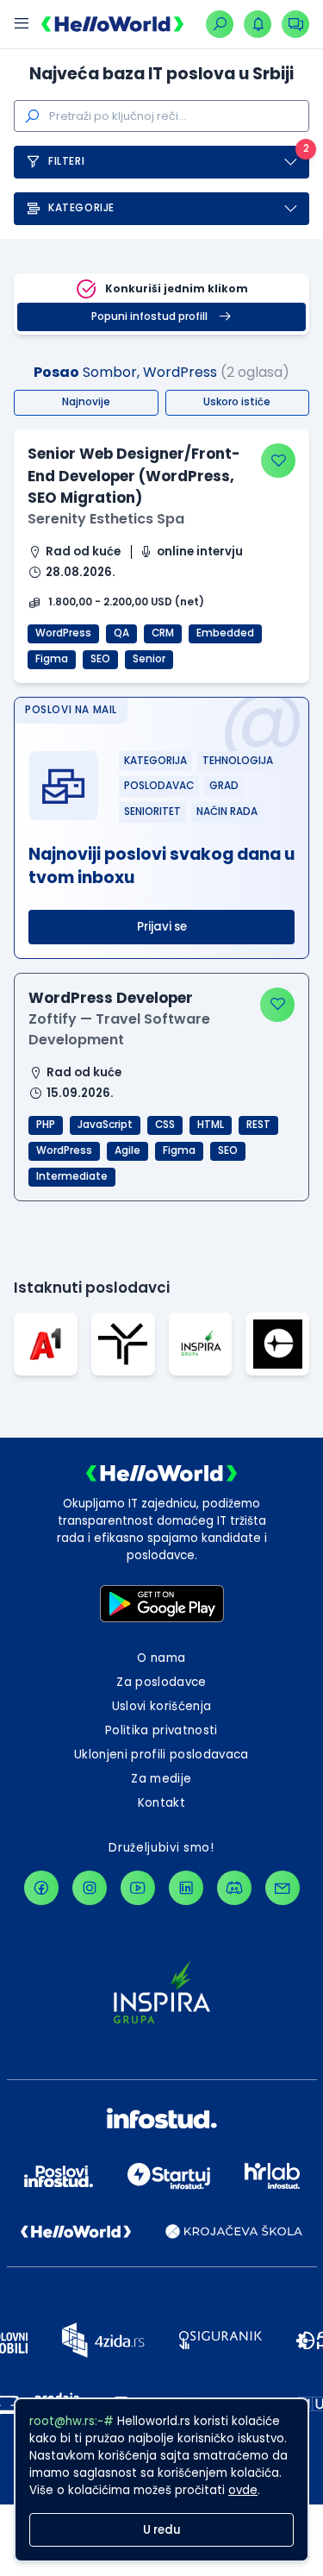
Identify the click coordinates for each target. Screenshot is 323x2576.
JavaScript (105, 1125)
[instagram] (90, 1888)
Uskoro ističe (237, 402)
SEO (100, 659)
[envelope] (283, 1888)
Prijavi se (162, 927)
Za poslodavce (161, 1682)
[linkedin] (186, 1888)
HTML (211, 1125)
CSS (165, 1125)
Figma (52, 659)
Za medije (161, 1779)
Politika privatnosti (161, 1730)
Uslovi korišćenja (162, 1706)
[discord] (234, 1888)
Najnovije (86, 402)
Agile (127, 1150)
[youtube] (138, 1888)
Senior (149, 659)
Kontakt (161, 1803)
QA (121, 633)
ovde (243, 2490)
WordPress (63, 633)
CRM (163, 633)
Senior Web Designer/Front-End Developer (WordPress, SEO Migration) (134, 476)
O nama (161, 1658)
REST (258, 1125)
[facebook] (41, 1888)
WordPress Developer (111, 998)
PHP (46, 1125)
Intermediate (72, 1176)
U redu (162, 2530)
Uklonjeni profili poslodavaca (161, 1755)
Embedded (225, 633)
